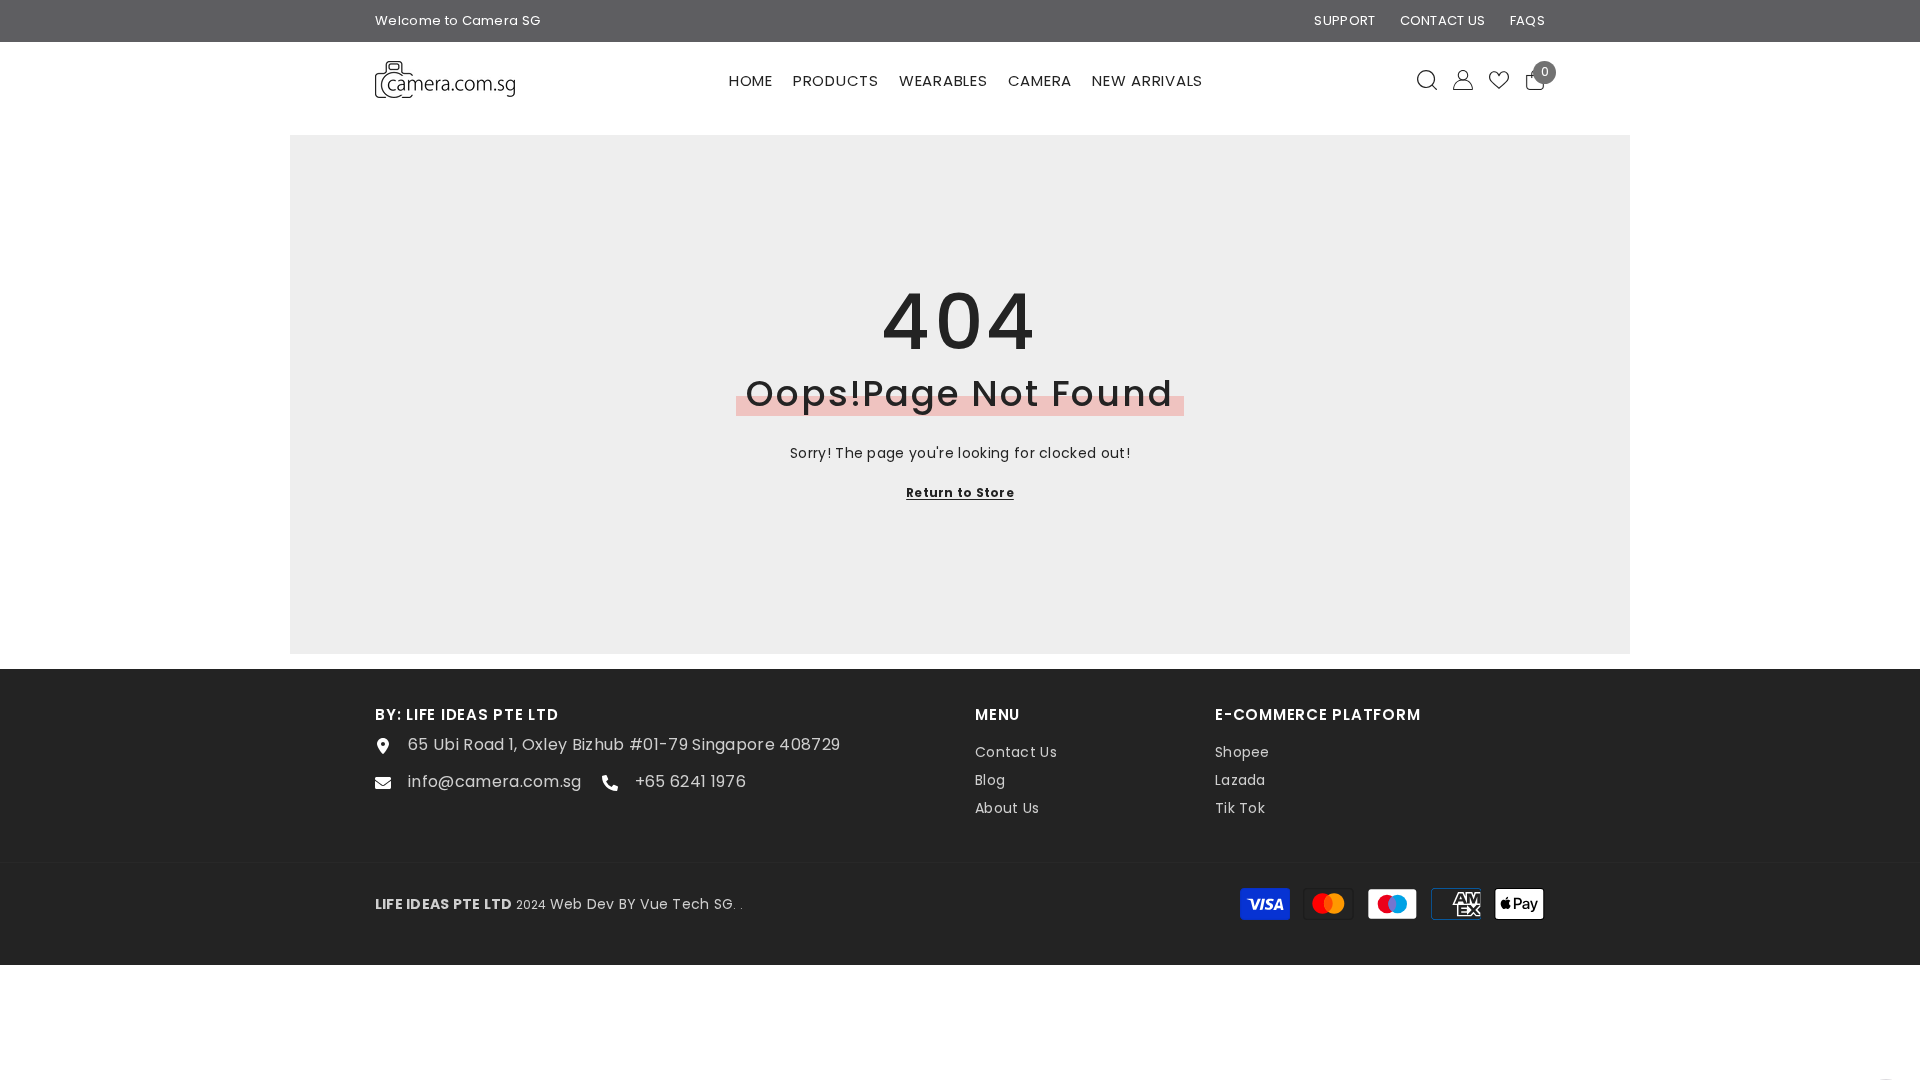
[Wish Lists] (1499, 80)
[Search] (1427, 79)
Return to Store (960, 492)
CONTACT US (1443, 20)
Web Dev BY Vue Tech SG (641, 904)
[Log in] (1463, 80)
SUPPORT (1344, 20)
